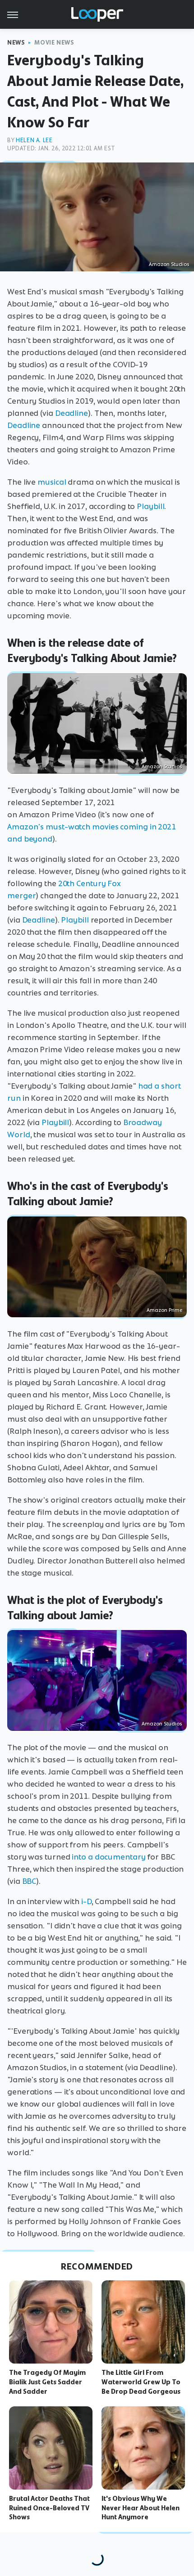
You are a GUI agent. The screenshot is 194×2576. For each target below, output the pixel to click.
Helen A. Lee (34, 140)
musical (52, 482)
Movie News (54, 43)
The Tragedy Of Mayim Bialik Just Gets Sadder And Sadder (47, 2382)
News (16, 43)
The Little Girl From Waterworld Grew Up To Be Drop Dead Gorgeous (141, 2382)
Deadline (72, 413)
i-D (85, 1901)
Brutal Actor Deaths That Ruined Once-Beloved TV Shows (49, 2508)
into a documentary (109, 1857)
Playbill (150, 506)
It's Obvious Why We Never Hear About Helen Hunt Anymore (141, 2508)
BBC (29, 1881)
